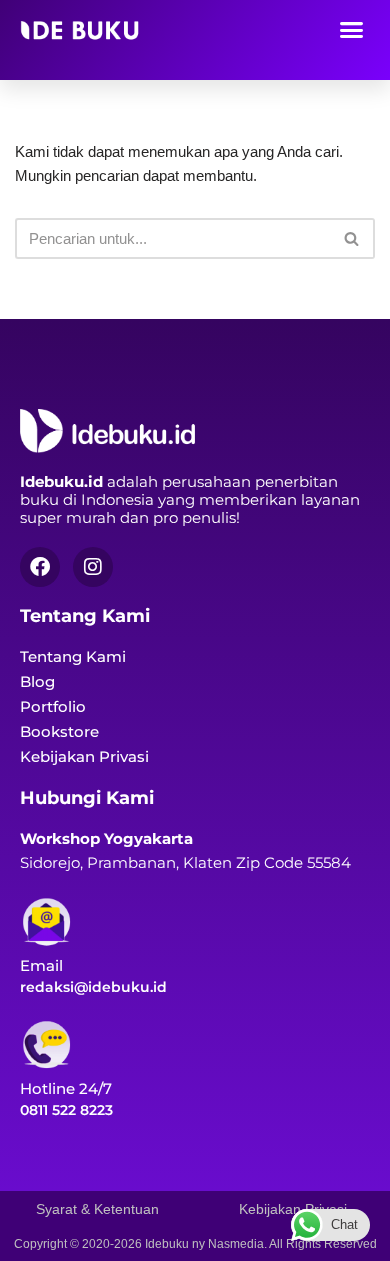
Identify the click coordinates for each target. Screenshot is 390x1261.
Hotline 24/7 (66, 1088)
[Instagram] (93, 567)
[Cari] (352, 238)
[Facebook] (40, 567)
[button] (352, 29)
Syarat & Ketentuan (97, 1209)
